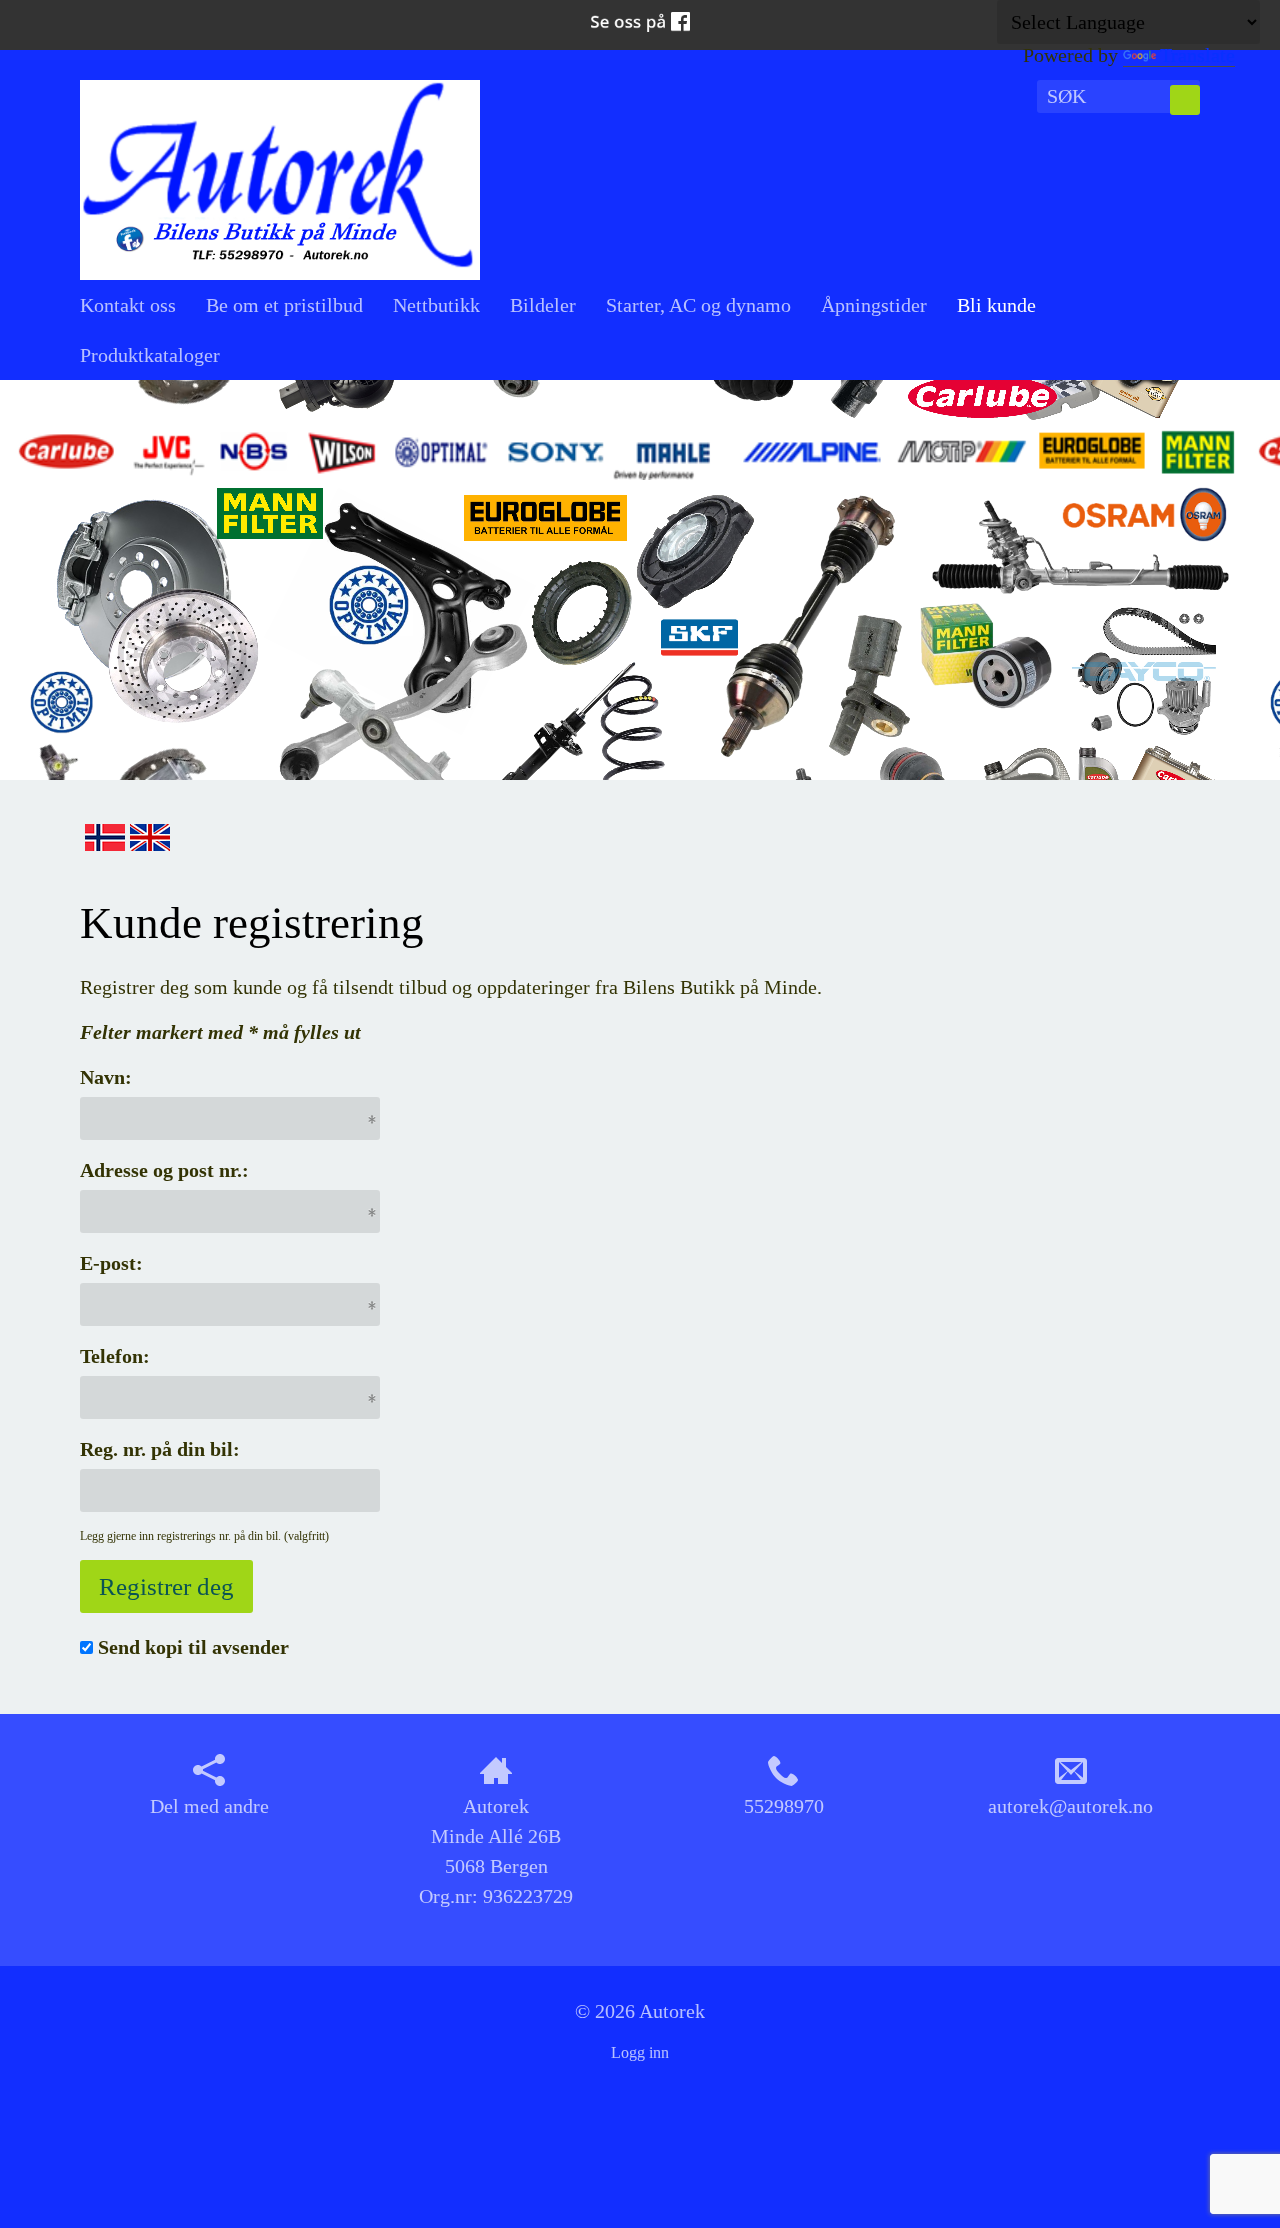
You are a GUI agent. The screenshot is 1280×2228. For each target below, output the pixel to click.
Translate (1197, 55)
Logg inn (640, 2052)
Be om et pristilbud (284, 305)
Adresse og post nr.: (164, 1170)
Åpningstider (874, 305)
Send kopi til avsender (193, 1647)
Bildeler (543, 305)
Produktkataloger (150, 355)
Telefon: (115, 1356)
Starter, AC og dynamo (698, 305)
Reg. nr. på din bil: (160, 1449)
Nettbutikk (436, 305)
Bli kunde (996, 305)
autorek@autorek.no (1070, 1806)
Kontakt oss (128, 305)
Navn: (106, 1077)
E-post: (111, 1263)
